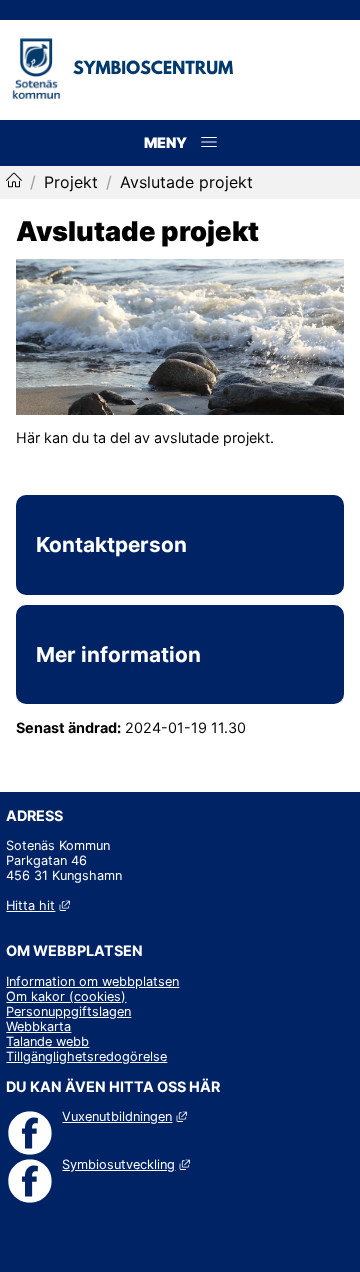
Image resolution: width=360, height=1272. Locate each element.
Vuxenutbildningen (124, 1116)
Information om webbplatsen (92, 981)
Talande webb (47, 1041)
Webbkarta (38, 1026)
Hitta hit (37, 905)
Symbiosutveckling (125, 1164)
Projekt (71, 182)
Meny (209, 163)
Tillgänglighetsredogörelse (86, 1056)
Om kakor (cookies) (66, 996)
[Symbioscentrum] (14, 182)
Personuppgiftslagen (68, 1011)
